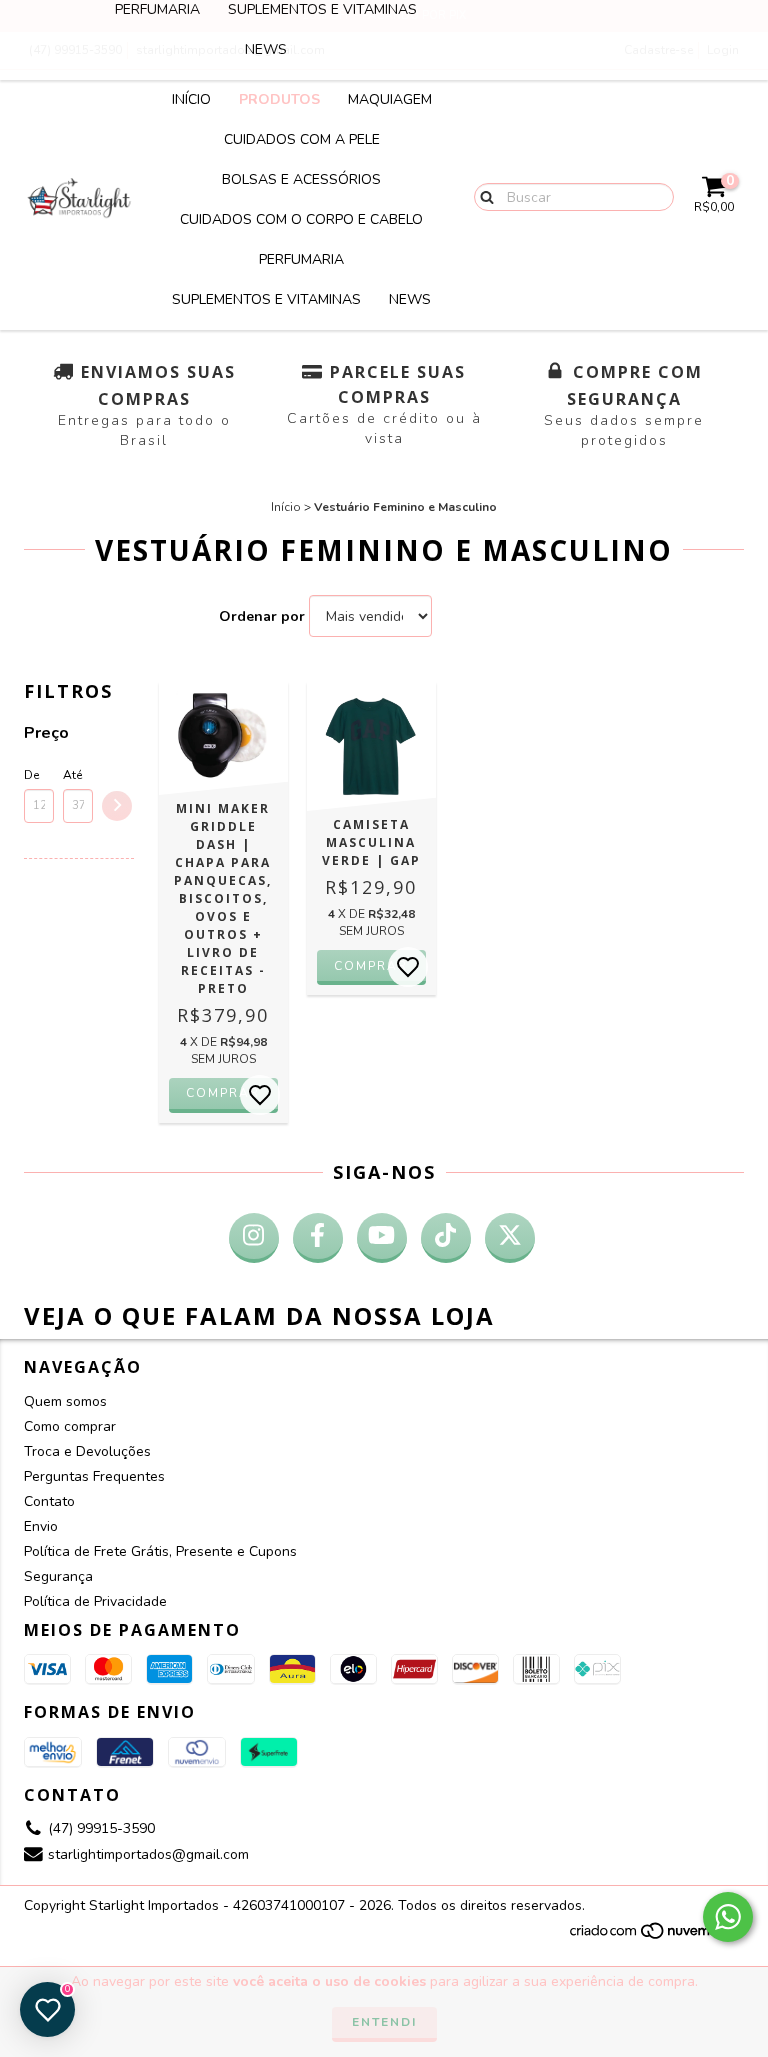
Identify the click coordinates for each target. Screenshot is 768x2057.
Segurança (58, 1576)
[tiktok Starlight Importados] (446, 1238)
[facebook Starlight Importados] (318, 1238)
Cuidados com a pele (302, 139)
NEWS (266, 49)
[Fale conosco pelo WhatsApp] (728, 1917)
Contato (49, 1501)
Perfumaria (301, 259)
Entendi (384, 2022)
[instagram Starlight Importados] (254, 1238)
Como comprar (70, 1426)
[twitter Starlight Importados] (510, 1238)
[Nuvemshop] (656, 1937)
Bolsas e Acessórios (301, 179)
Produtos (279, 99)
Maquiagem (390, 99)
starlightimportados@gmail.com (148, 1854)
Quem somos (65, 1401)
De (31, 775)
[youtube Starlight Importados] (382, 1238)
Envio (41, 1526)
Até (72, 775)
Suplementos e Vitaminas (266, 299)
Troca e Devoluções (87, 1451)
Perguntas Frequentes (94, 1476)
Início (191, 99)
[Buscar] (482, 196)
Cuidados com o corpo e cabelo (301, 219)
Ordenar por (262, 616)
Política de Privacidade (95, 1601)
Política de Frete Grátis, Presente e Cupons (160, 1551)
